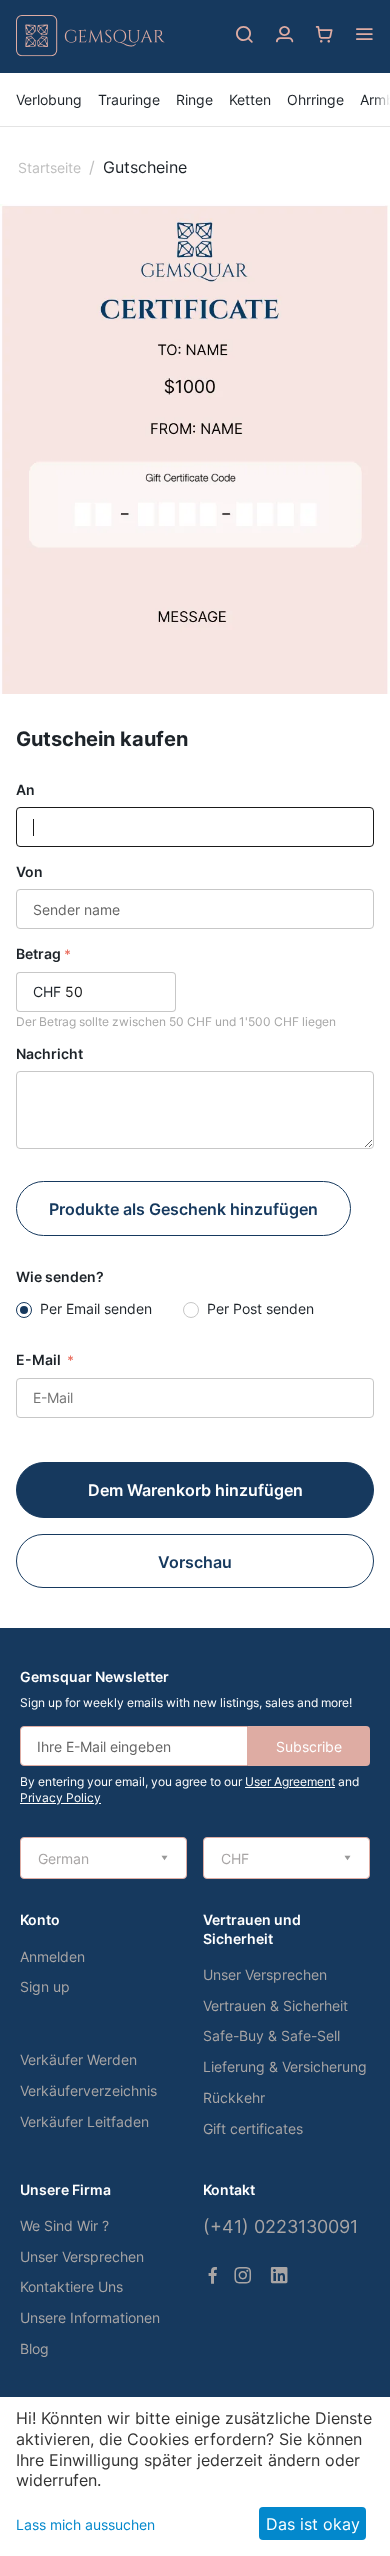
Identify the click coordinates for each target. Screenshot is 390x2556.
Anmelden (52, 1956)
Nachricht (49, 1053)
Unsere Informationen (90, 2317)
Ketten (250, 99)
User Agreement (290, 1781)
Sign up (45, 1986)
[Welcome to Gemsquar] (90, 51)
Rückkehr (234, 2097)
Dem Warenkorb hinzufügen (195, 1490)
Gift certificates (253, 2128)
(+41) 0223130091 (280, 2226)
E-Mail (40, 1359)
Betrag (38, 953)
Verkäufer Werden (78, 2059)
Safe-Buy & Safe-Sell (271, 2035)
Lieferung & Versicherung (285, 2066)
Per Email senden (96, 1308)
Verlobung (49, 99)
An (25, 789)
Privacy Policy (60, 1797)
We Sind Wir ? (64, 2225)
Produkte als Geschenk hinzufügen (183, 1209)
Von (29, 871)
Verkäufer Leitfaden (84, 2121)
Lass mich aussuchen (85, 2524)
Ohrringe (315, 99)
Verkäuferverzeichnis (88, 2090)
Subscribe (309, 1746)
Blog (34, 2348)
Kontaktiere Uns (71, 2286)
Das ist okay (313, 2524)
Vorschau (195, 1562)
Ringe (194, 99)
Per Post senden (260, 1308)
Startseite (49, 167)
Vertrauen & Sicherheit (275, 2005)
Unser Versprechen (265, 1974)
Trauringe (129, 99)
